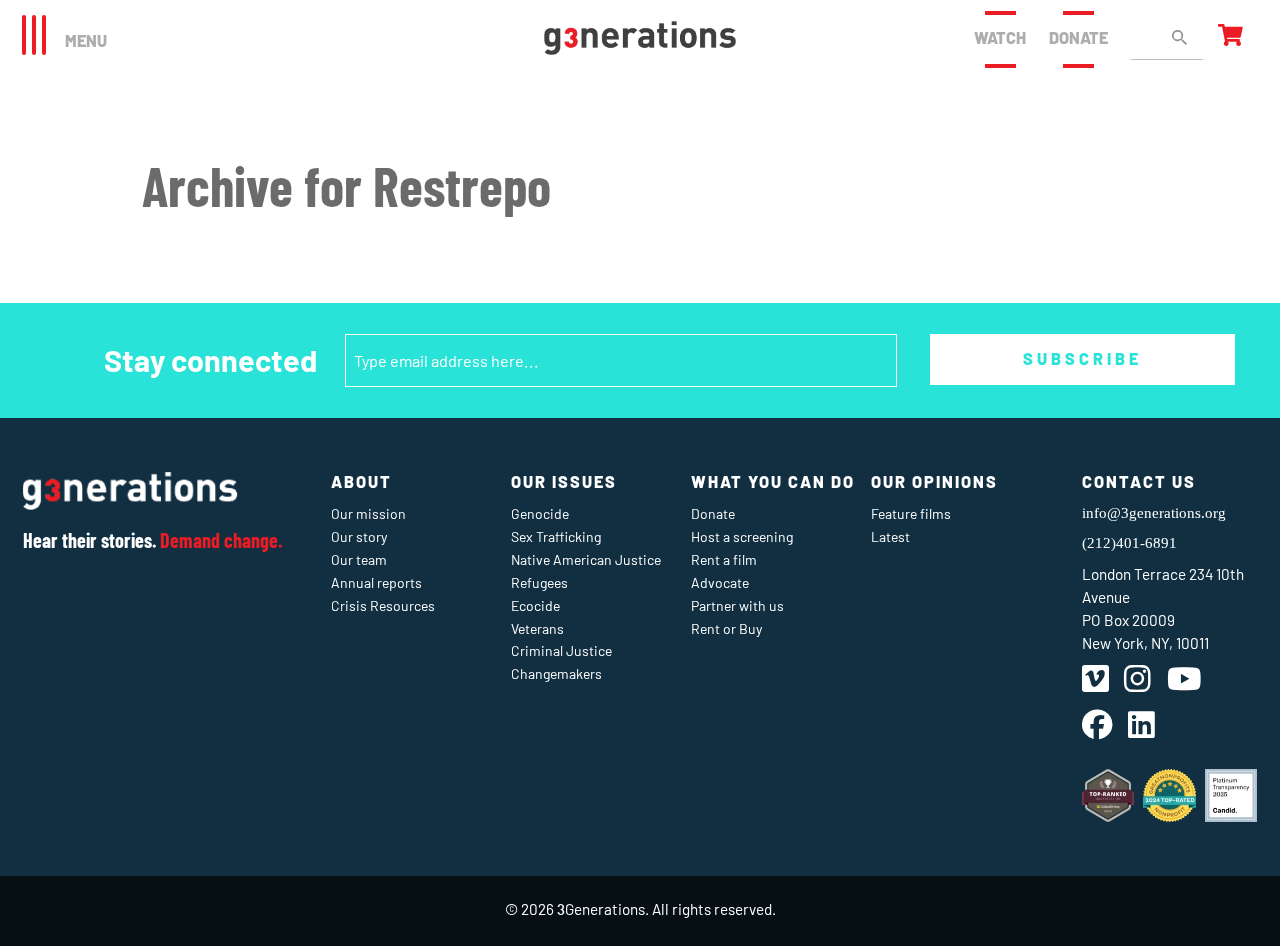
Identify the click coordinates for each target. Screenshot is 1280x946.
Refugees (539, 582)
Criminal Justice (561, 650)
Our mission (368, 513)
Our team (359, 559)
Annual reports (376, 582)
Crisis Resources (383, 605)
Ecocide (535, 605)
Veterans (537, 628)
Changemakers (556, 673)
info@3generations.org (1154, 512)
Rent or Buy (726, 628)
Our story (359, 536)
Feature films (911, 513)
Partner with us (737, 605)
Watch (1000, 37)
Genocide (540, 513)
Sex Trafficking (556, 536)
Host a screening (742, 536)
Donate (1078, 37)
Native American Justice (586, 559)
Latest (890, 536)
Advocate (720, 582)
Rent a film (724, 559)
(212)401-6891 (1129, 542)
